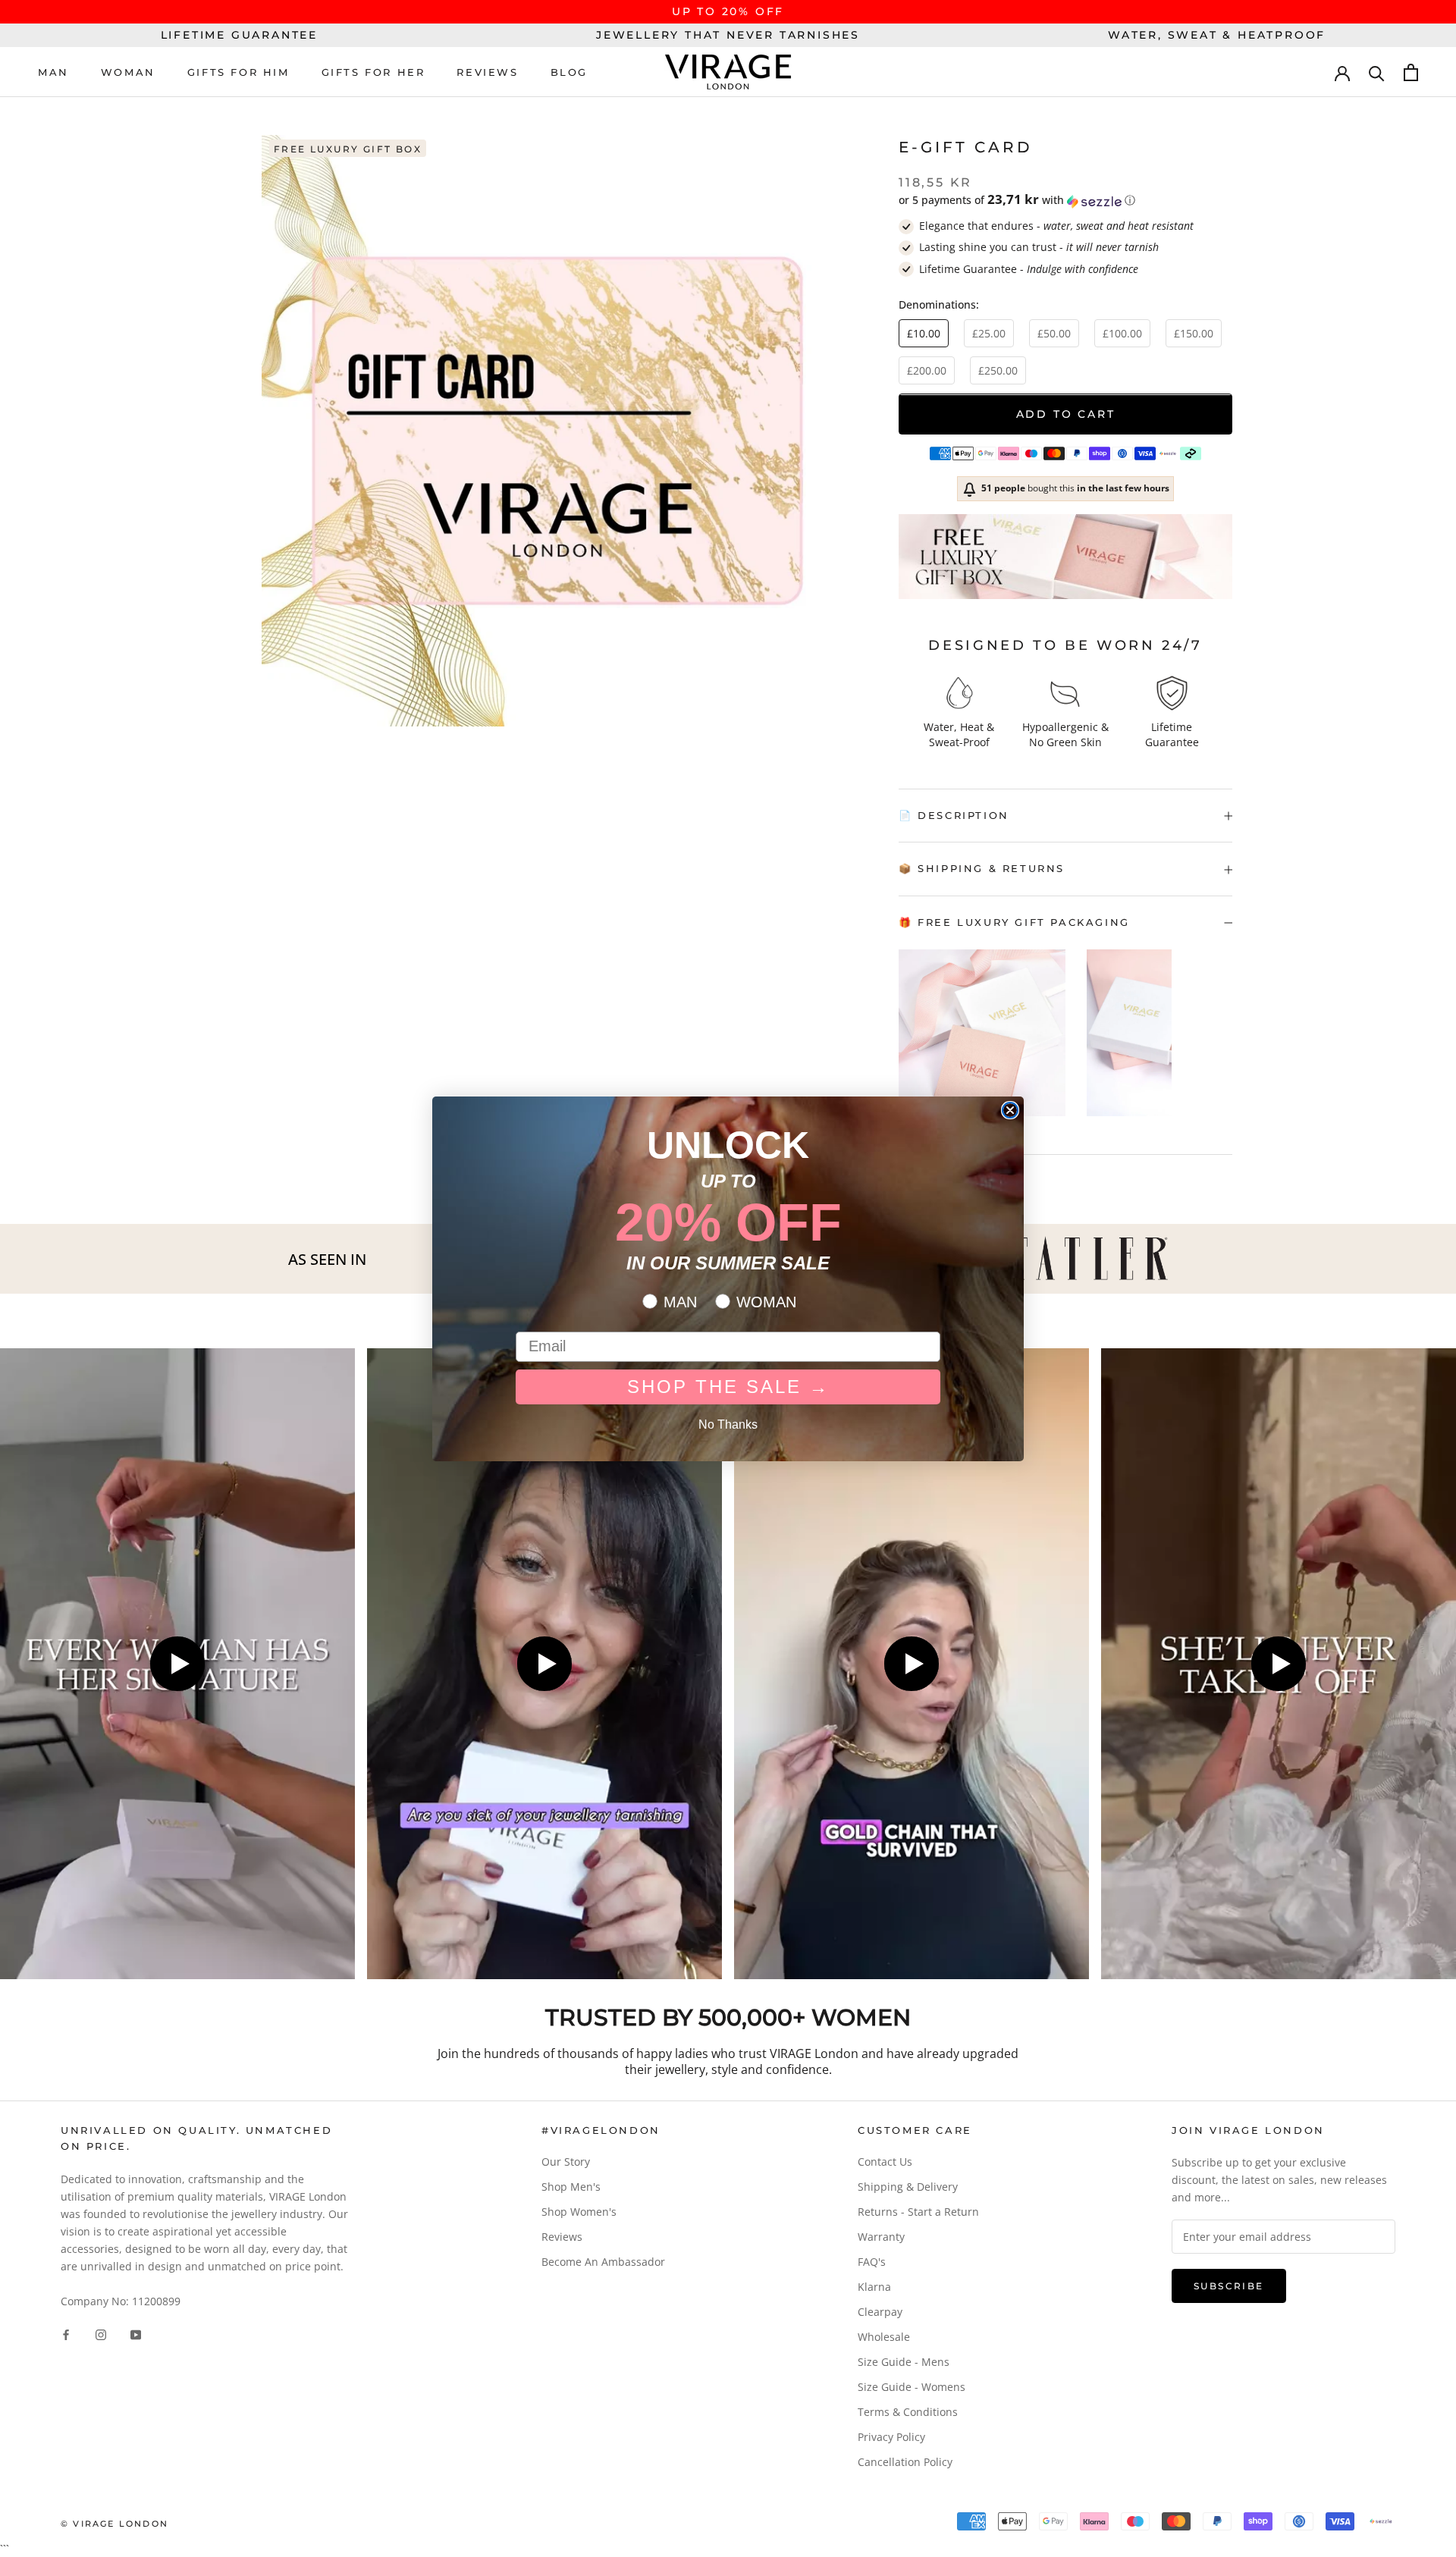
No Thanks (728, 1424)
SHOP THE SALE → (728, 1387)
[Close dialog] (1010, 1110)
